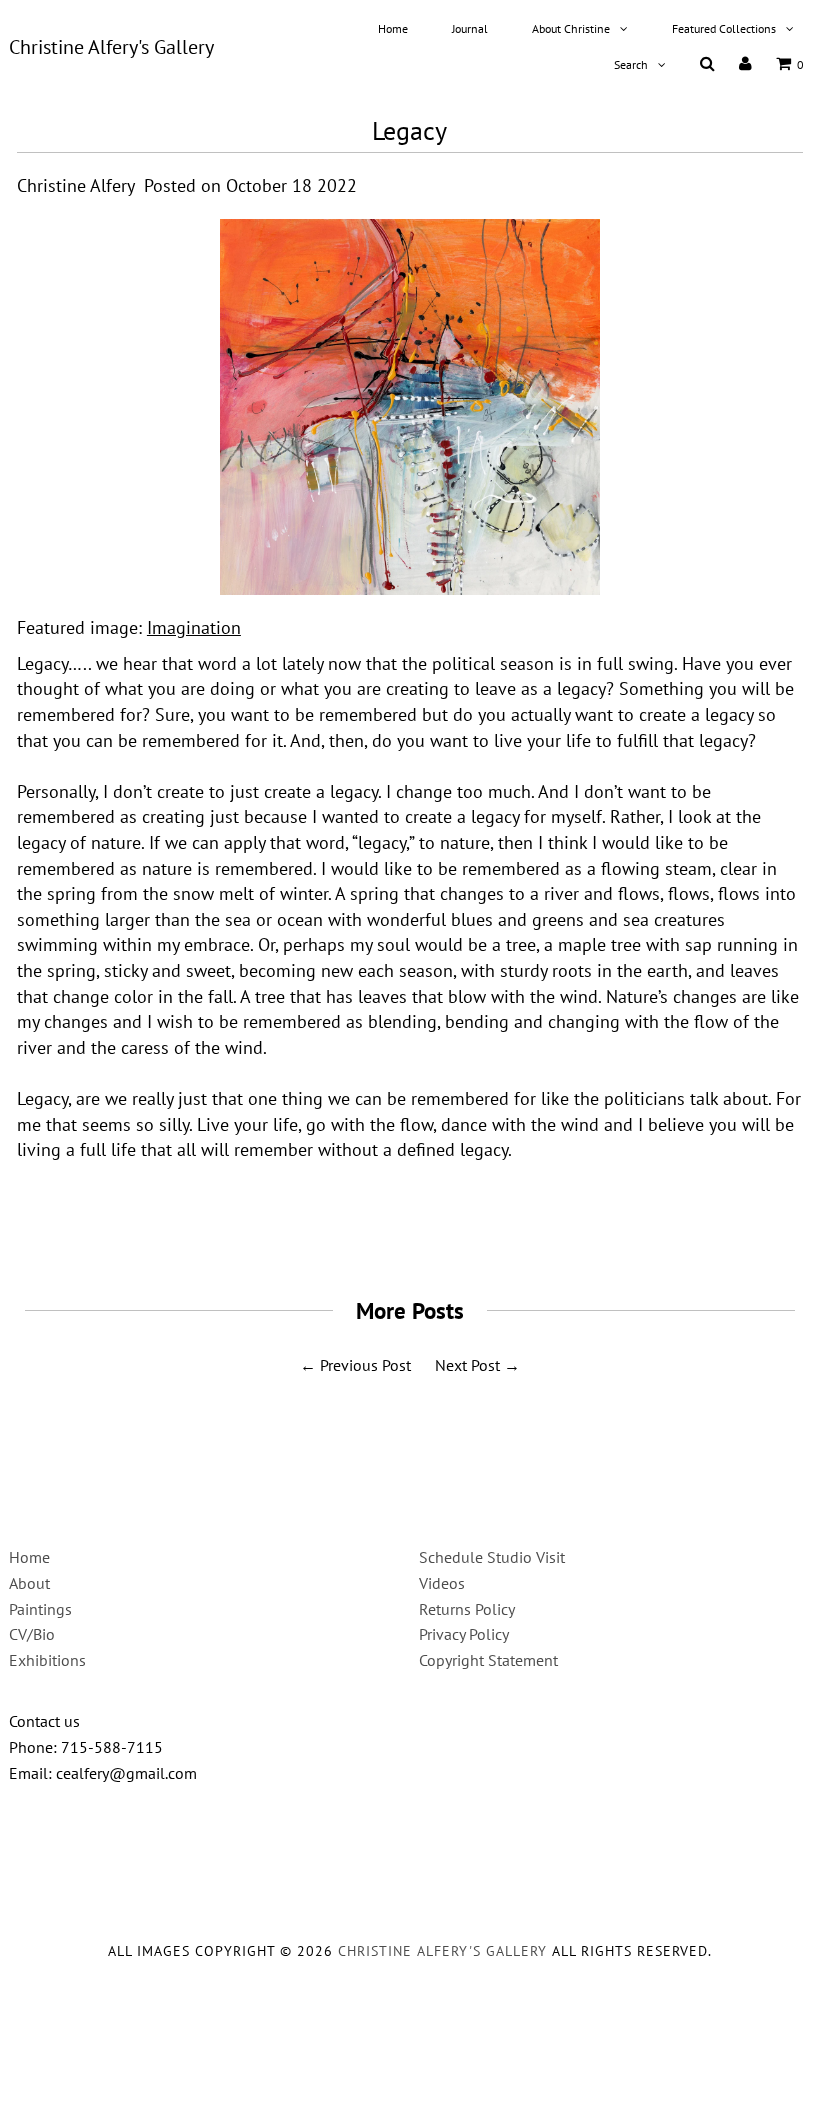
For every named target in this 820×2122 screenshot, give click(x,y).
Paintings (40, 1609)
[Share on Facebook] (360, 1229)
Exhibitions (47, 1660)
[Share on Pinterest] (450, 1229)
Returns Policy (467, 1609)
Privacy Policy (464, 1634)
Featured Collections (724, 28)
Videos (442, 1583)
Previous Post (365, 1365)
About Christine (571, 28)
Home (393, 28)
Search (631, 64)
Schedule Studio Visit (492, 1557)
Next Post (467, 1365)
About (29, 1583)
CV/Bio (32, 1634)
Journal (470, 28)
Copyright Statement (488, 1660)
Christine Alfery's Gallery (111, 47)
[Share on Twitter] (403, 1229)
